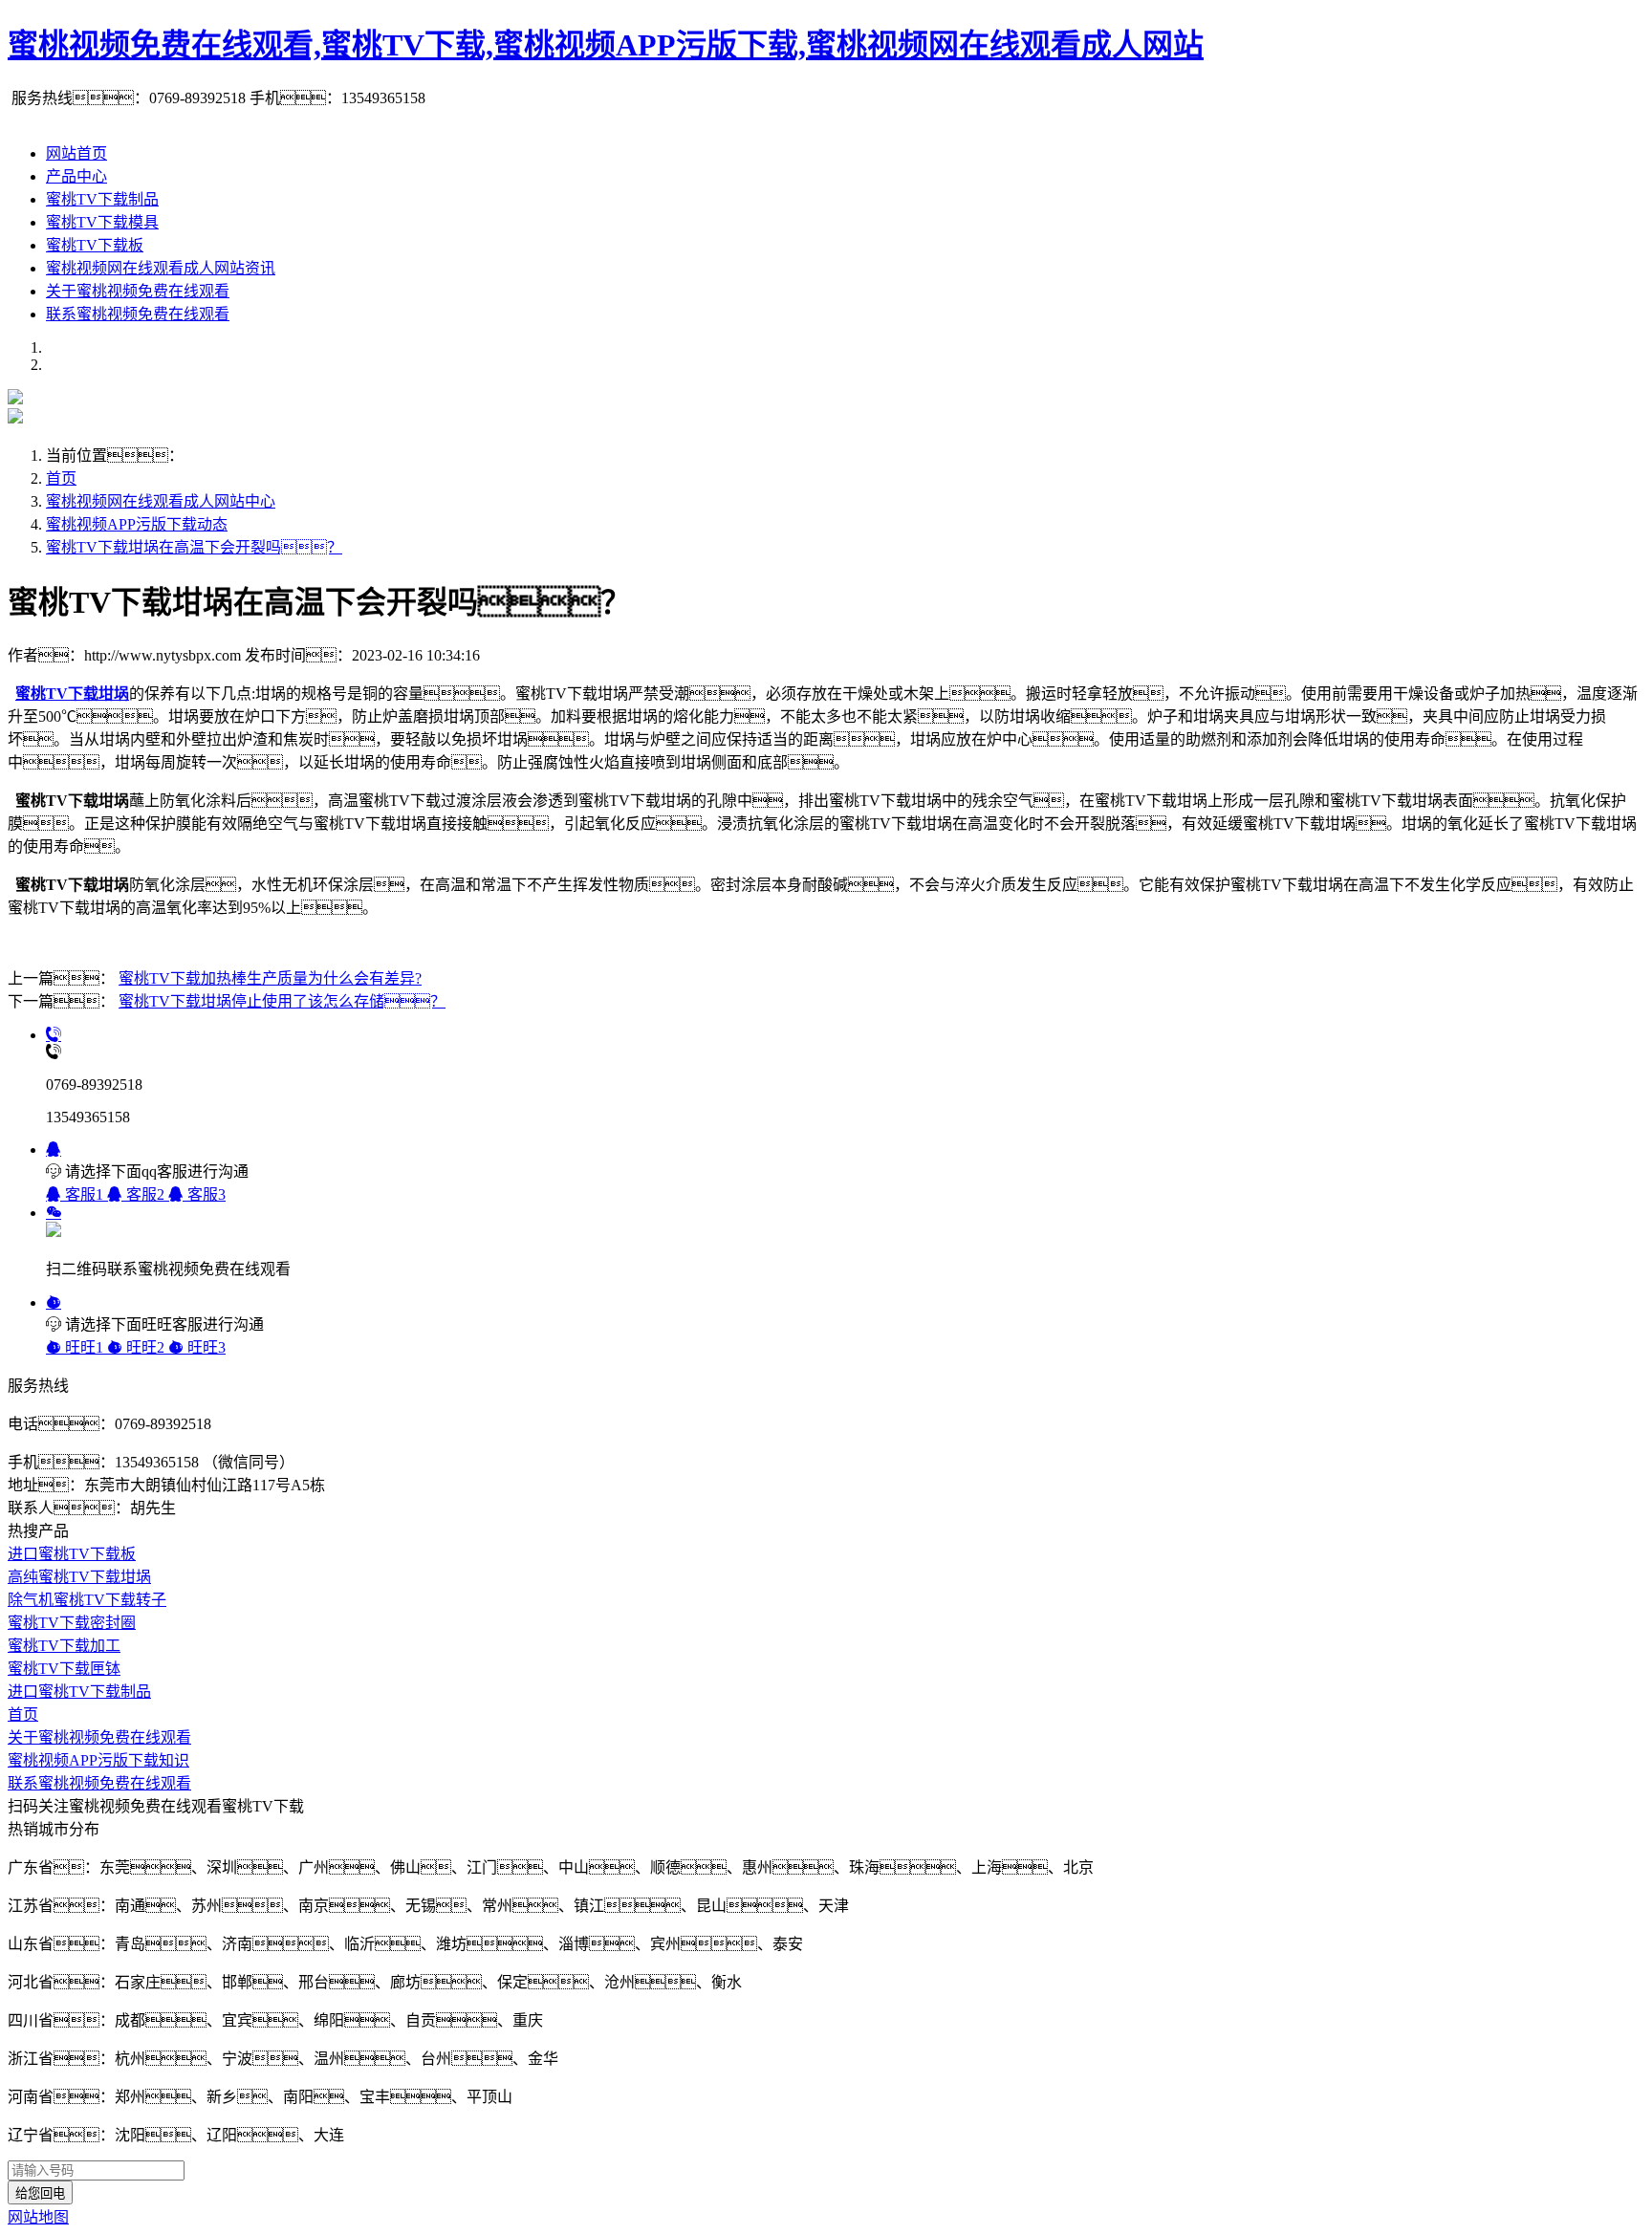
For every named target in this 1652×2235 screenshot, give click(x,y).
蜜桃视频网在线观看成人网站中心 (161, 501)
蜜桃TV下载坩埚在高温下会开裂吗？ (194, 547)
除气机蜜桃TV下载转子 (87, 1600)
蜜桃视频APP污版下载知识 (98, 1760)
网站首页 (76, 153)
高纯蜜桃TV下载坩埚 (79, 1577)
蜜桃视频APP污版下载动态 (137, 524)
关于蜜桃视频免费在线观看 (138, 291)
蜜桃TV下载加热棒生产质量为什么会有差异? (270, 978)
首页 (61, 478)
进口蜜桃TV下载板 (72, 1554)
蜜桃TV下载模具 (102, 222)
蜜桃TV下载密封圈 (72, 1623)
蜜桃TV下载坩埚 (72, 694)
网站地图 (38, 2217)
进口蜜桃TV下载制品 (79, 1692)
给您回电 (40, 2193)
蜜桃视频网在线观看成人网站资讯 (161, 268)
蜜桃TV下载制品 (102, 199)
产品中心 (76, 176)
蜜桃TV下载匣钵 (64, 1669)
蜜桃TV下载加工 (64, 1646)
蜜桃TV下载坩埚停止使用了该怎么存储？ (282, 1001)
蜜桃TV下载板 (95, 245)
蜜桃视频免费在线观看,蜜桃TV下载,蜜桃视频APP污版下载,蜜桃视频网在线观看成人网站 (606, 45)
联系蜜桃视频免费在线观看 (138, 314)
